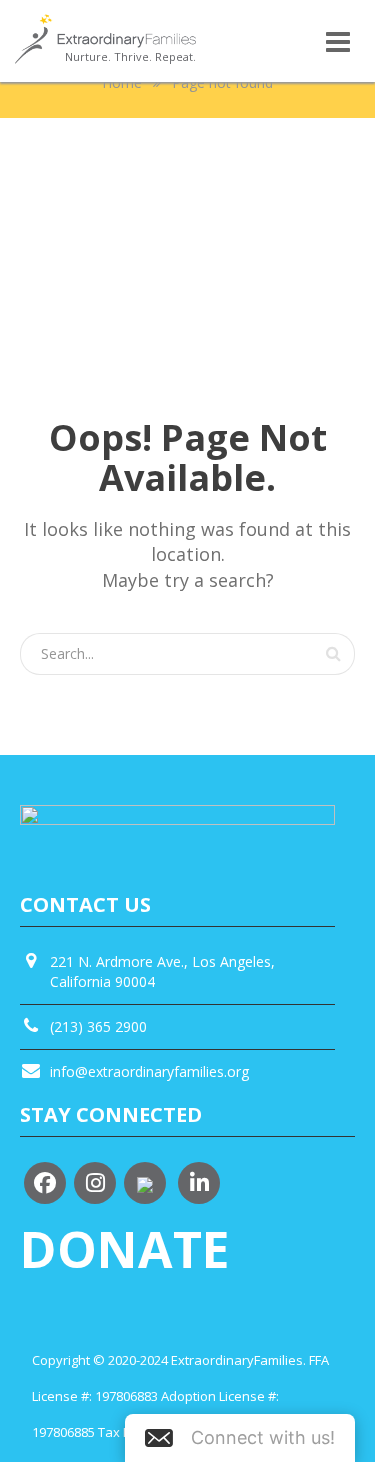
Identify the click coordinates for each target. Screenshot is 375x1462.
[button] (240, 1438)
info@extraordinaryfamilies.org (149, 1071)
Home (122, 82)
